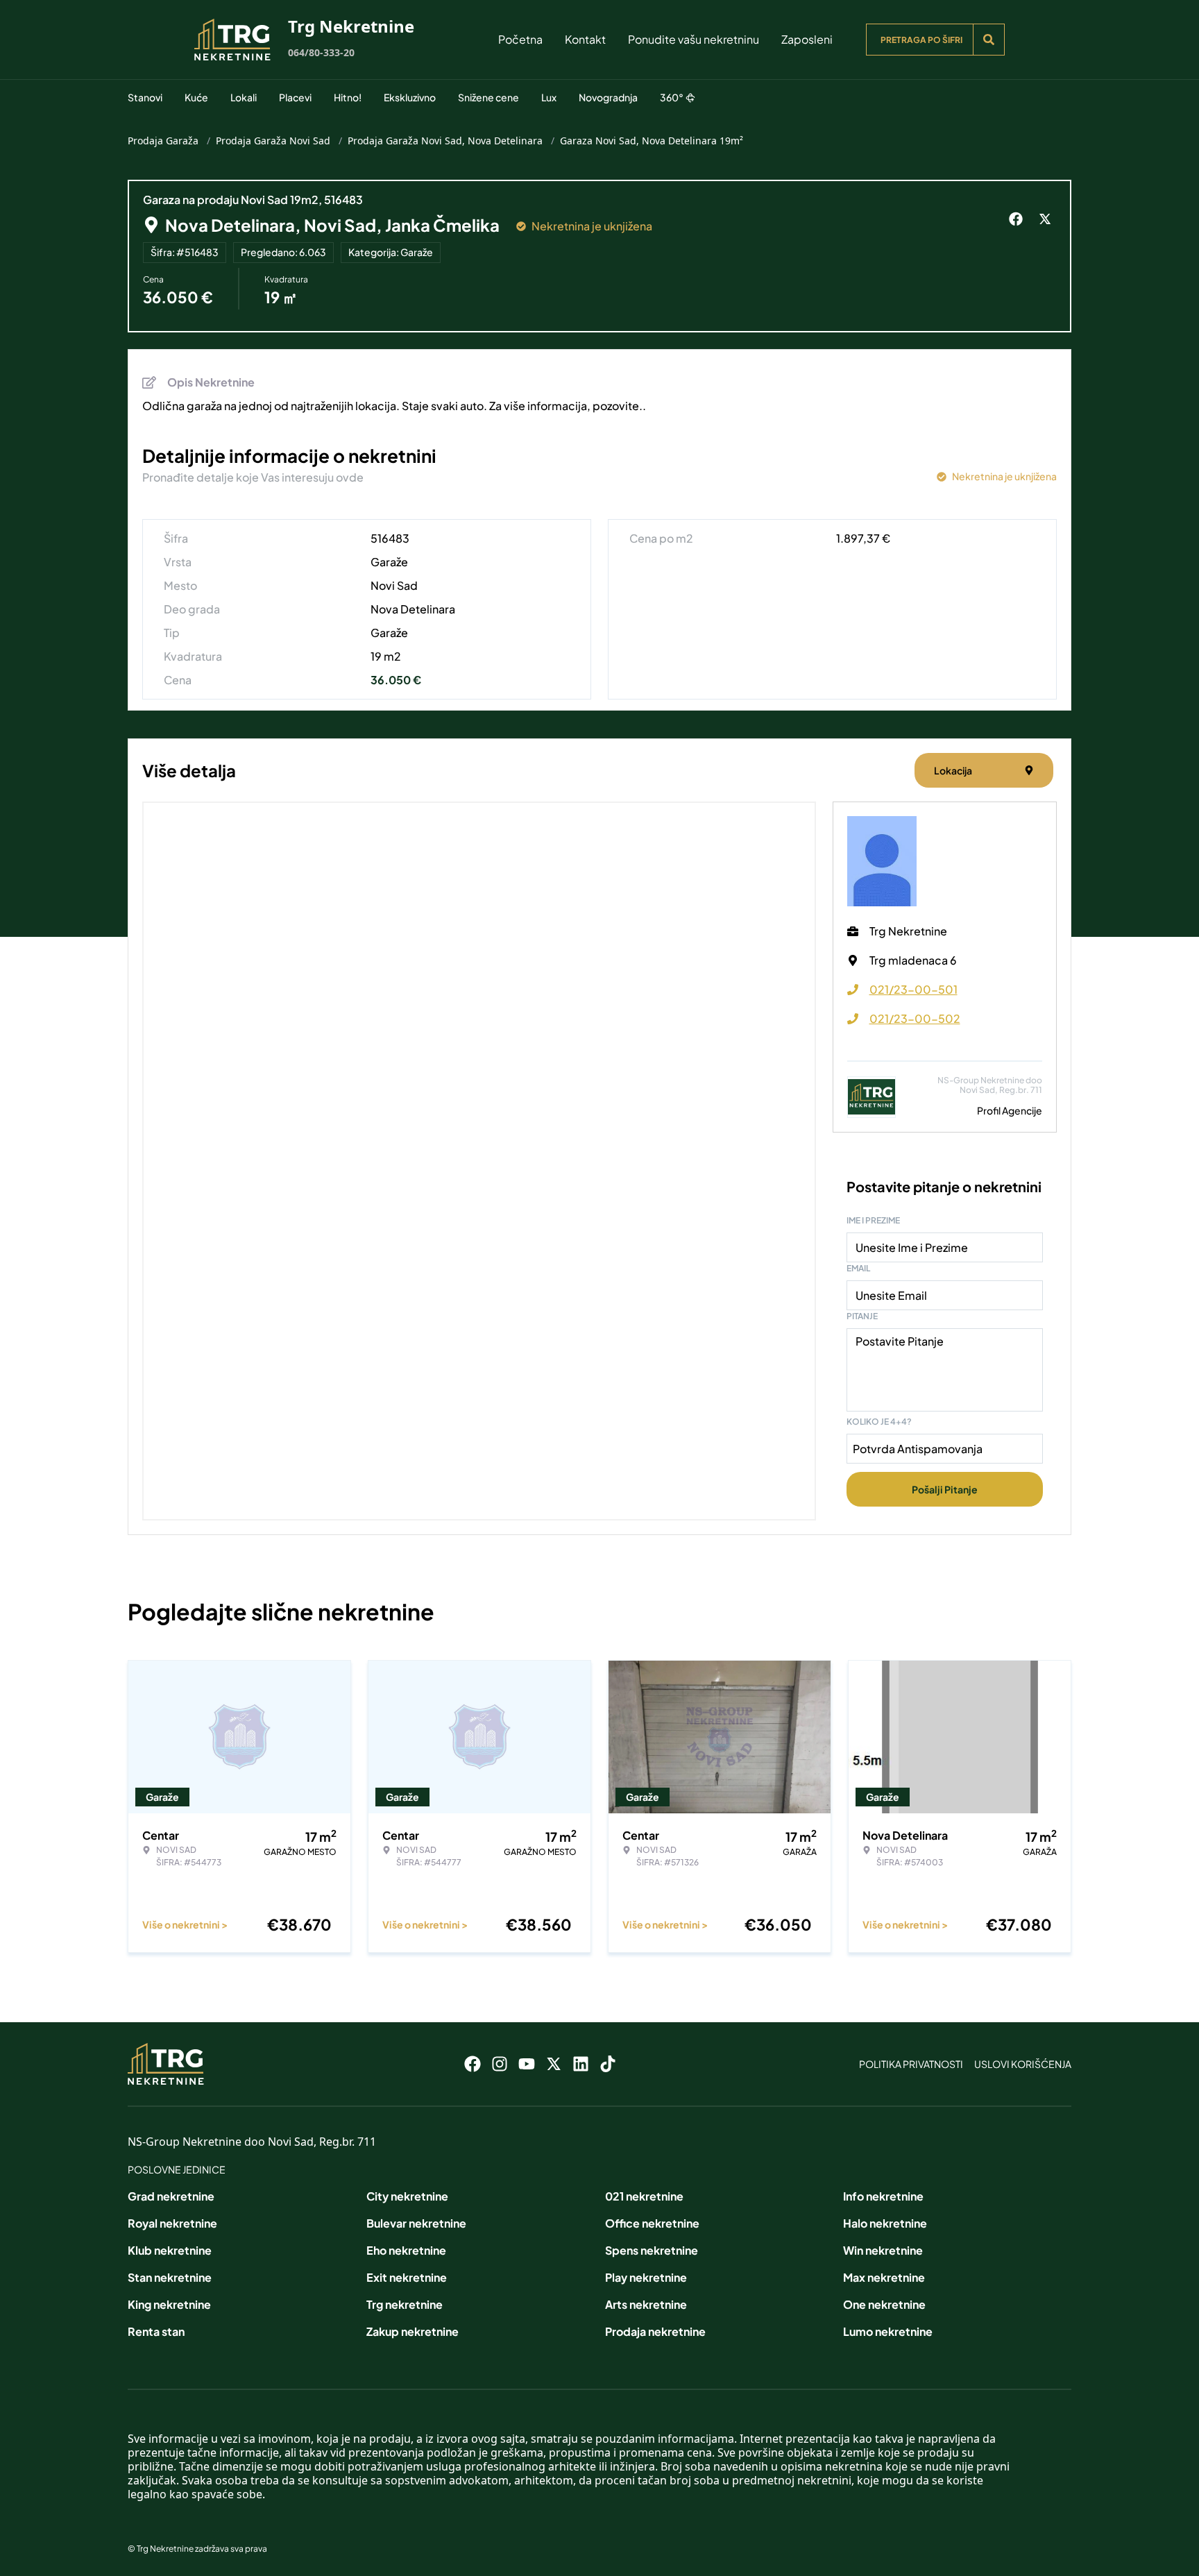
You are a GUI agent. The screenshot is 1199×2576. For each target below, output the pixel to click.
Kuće (196, 97)
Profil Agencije (1010, 1110)
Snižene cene (488, 97)
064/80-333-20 (321, 52)
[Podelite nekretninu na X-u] (1047, 219)
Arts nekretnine (646, 2304)
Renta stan (156, 2331)
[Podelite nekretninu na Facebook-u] (1018, 219)
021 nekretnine (644, 2196)
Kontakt (585, 39)
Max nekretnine (884, 2277)
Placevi (295, 97)
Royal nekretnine (172, 2223)
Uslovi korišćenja (1023, 2064)
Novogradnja (608, 97)
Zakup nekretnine (413, 2331)
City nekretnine (407, 2196)
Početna (520, 39)
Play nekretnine (646, 2277)
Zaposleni (807, 39)
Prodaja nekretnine (655, 2331)
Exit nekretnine (407, 2277)
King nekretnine (169, 2304)
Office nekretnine (652, 2223)
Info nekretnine (883, 2196)
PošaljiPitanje (945, 1489)
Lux (549, 97)
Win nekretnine (883, 2250)
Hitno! (348, 97)
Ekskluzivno (410, 97)
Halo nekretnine (885, 2223)
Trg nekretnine (405, 2304)
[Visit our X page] (554, 2064)
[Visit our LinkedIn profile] (581, 2064)
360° (672, 97)
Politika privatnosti (911, 2064)
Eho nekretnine (406, 2250)
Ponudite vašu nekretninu (694, 39)
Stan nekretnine (170, 2277)
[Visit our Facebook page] (473, 2064)
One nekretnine (884, 2304)
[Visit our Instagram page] (500, 2064)
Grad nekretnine (171, 2196)
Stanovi (145, 97)
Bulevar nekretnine (416, 2223)
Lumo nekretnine (888, 2331)
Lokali (244, 97)
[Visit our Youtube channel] (527, 2064)
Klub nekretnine (170, 2250)
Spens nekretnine (652, 2250)
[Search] (989, 40)
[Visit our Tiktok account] (608, 2064)
